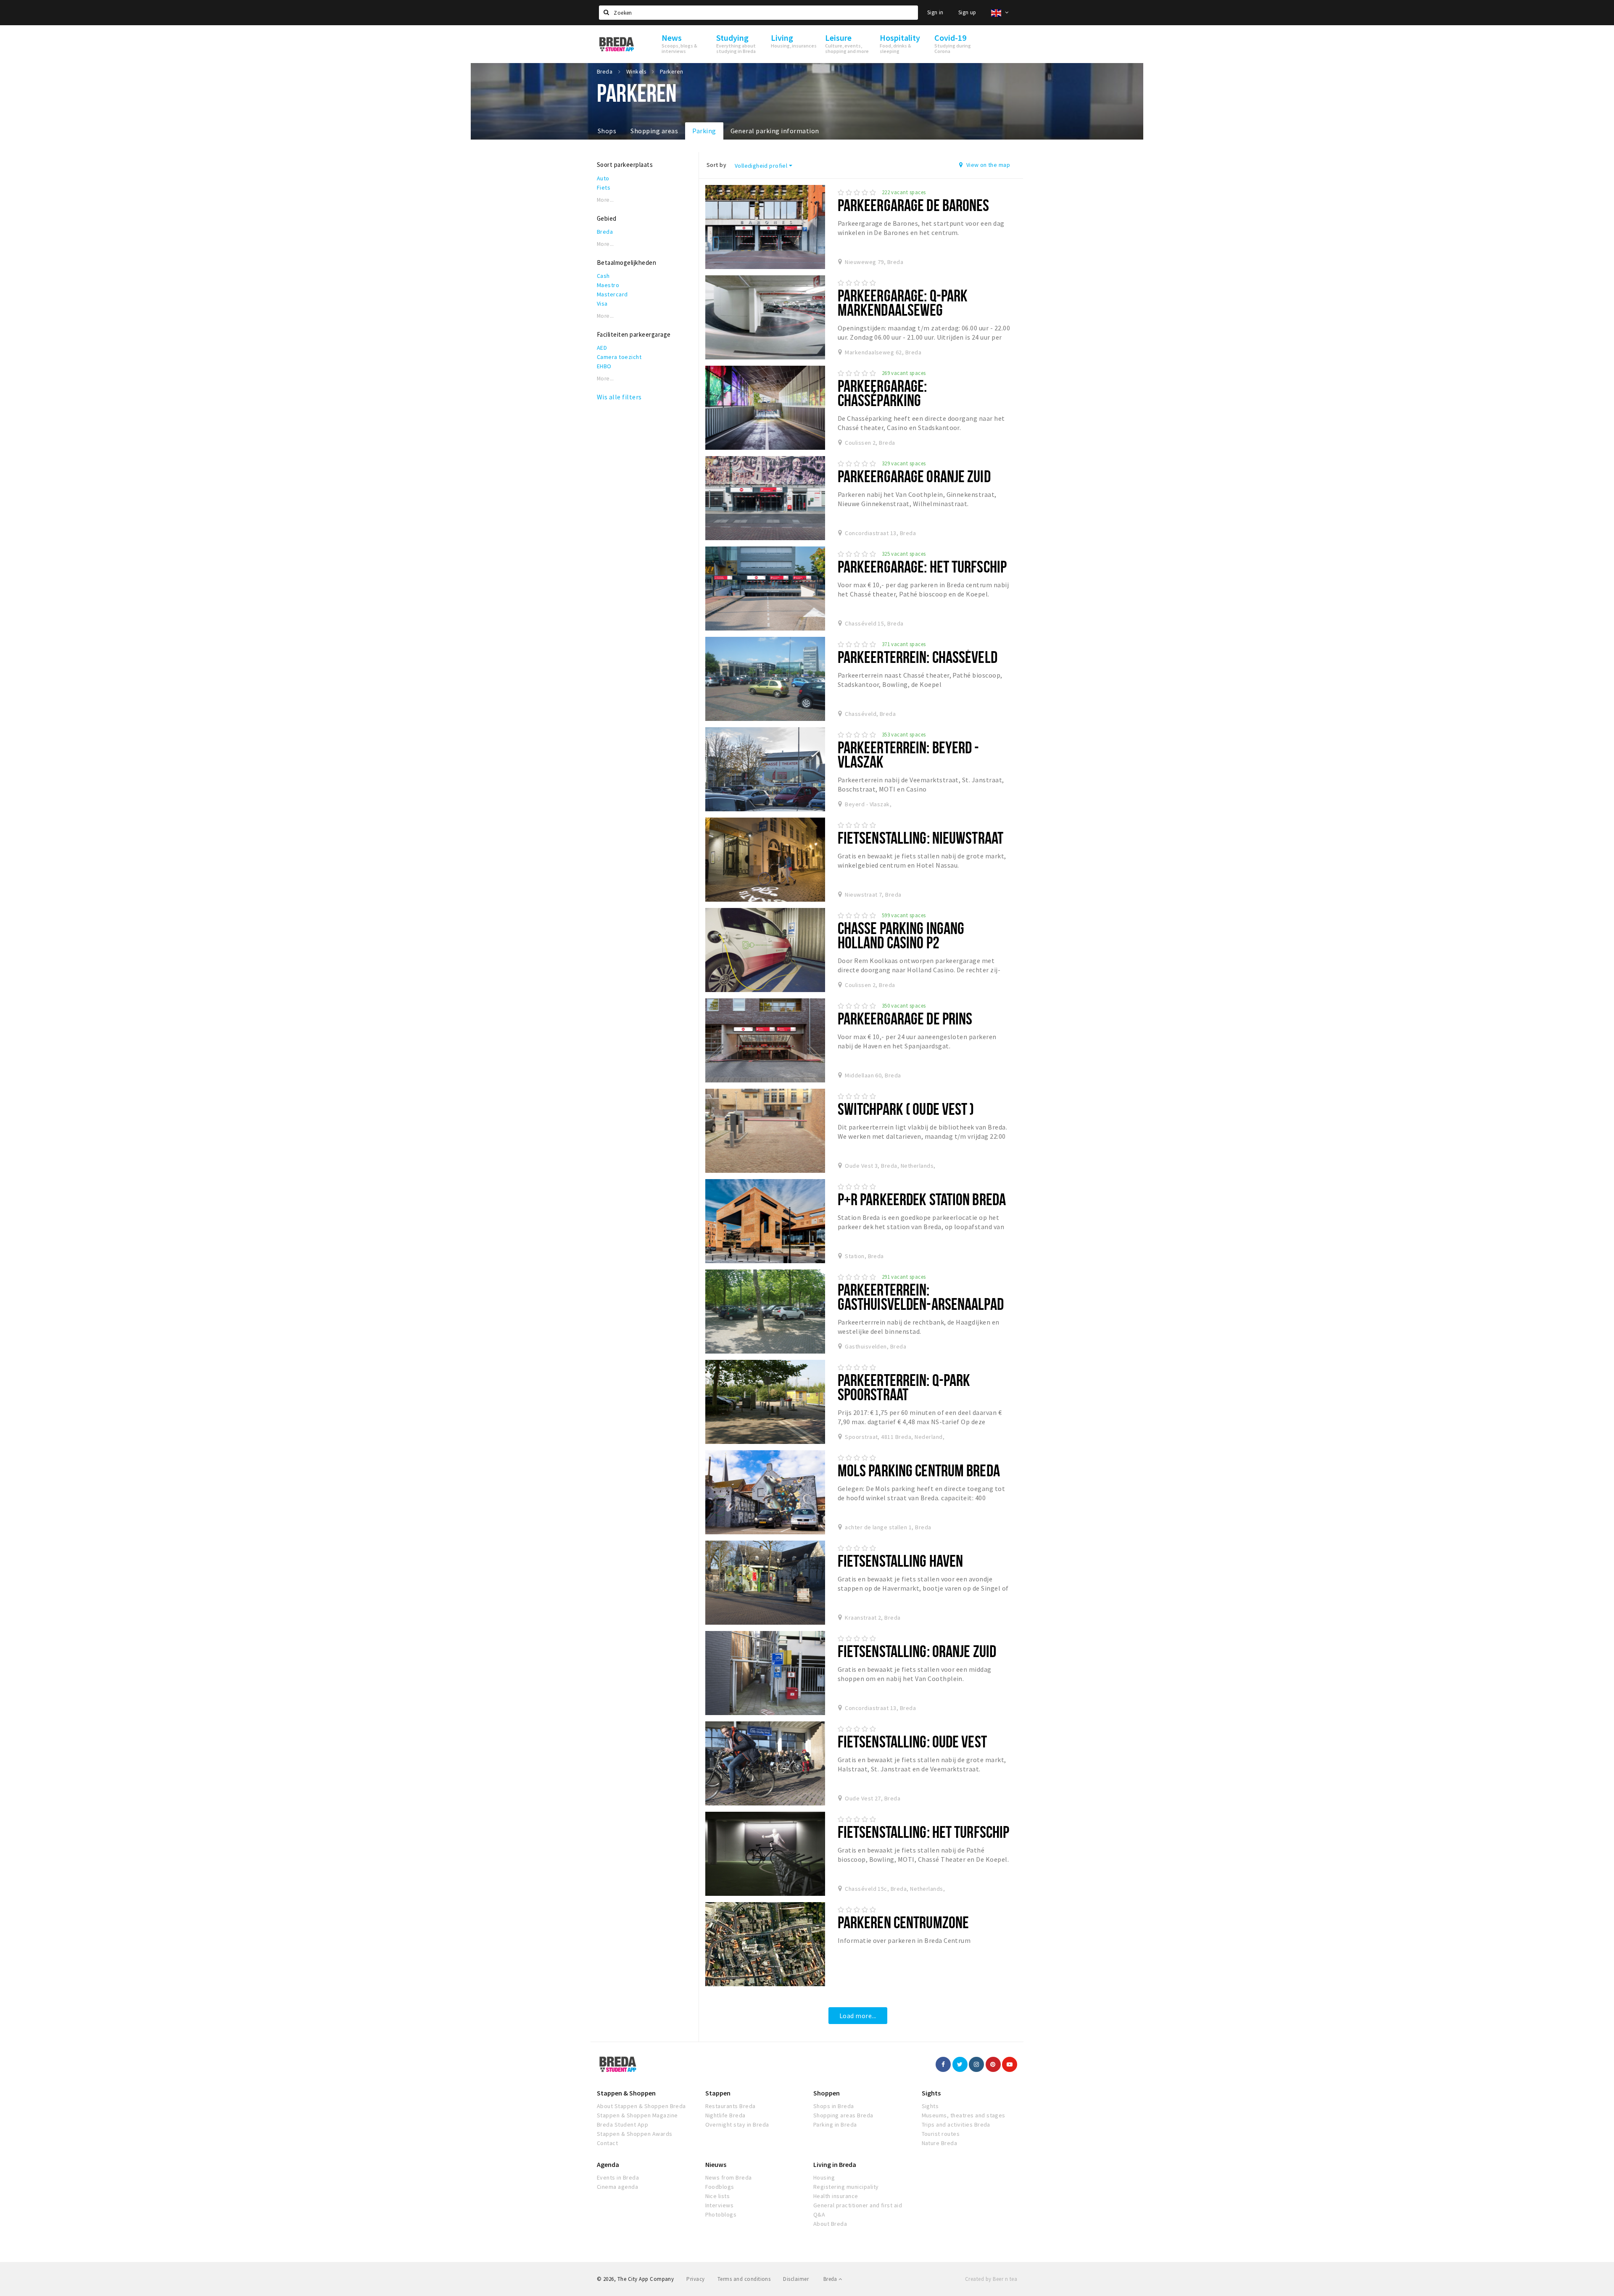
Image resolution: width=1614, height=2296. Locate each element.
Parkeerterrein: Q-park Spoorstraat (904, 1387)
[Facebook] (943, 2064)
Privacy (695, 2279)
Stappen (718, 2093)
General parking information (775, 131)
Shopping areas (654, 131)
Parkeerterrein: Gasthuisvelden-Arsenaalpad (921, 1297)
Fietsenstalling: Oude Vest (912, 1741)
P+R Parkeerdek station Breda (922, 1199)
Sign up (967, 12)
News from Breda (729, 2177)
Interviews (720, 2205)
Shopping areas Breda (843, 2115)
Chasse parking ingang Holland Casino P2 (901, 935)
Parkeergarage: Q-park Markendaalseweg (903, 302)
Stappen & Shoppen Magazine (637, 2115)
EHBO (604, 366)
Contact (607, 2143)
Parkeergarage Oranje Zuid (914, 476)
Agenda (608, 2164)
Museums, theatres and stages (964, 2115)
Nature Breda (940, 2143)
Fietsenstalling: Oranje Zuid (917, 1651)
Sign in (935, 12)
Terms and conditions (744, 2279)
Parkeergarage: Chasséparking (882, 393)
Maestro (608, 285)
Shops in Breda (834, 2106)
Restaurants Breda (731, 2106)
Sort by (716, 165)
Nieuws (716, 2164)
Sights (931, 2093)
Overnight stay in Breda (737, 2124)
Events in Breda (618, 2177)
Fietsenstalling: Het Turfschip (924, 1832)
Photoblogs (721, 2214)
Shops (607, 131)
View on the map (987, 165)
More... (605, 200)
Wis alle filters (619, 397)
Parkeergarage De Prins (905, 1018)
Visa (602, 303)
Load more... (858, 2016)
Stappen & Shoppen (626, 2093)
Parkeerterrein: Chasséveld (918, 657)
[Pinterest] (993, 2064)
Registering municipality (846, 2187)
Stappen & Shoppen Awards (635, 2134)
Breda (605, 232)
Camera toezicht (619, 357)
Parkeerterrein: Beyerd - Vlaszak (909, 754)
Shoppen (827, 2093)
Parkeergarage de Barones (914, 205)
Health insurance (836, 2196)
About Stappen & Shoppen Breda (641, 2106)
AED (602, 348)
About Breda (830, 2224)
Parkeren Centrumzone (903, 1922)
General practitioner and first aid (858, 2205)
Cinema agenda (617, 2187)
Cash (603, 276)
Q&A (819, 2214)
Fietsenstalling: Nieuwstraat (920, 838)
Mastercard (612, 294)
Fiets (604, 187)
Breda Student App (622, 2124)
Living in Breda (835, 2164)
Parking (704, 131)
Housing (824, 2177)
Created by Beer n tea (991, 2279)
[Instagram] (976, 2064)
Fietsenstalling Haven (901, 1561)
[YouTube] (1010, 2064)
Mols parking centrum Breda (919, 1470)
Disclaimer (796, 2279)
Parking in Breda (835, 2124)
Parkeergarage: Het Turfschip (922, 566)
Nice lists (718, 2196)
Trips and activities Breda (956, 2124)
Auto (603, 178)
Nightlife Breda (725, 2115)
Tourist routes (941, 2134)
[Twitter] (960, 2064)
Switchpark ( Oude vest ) (906, 1109)
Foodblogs (720, 2187)
